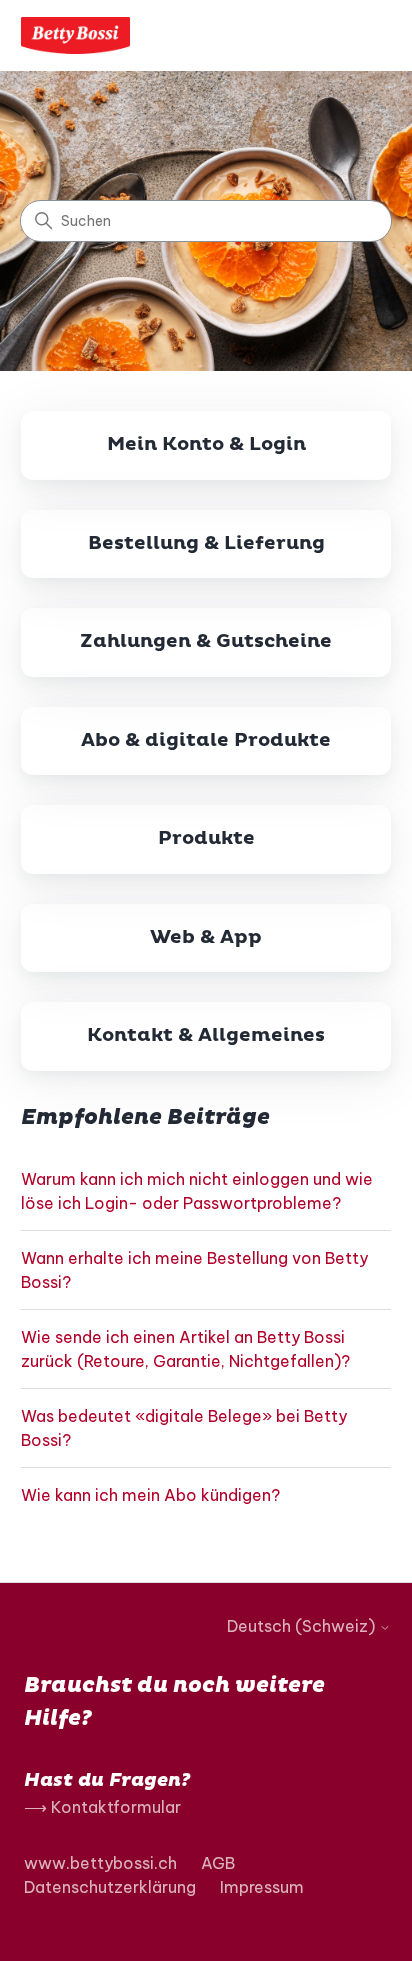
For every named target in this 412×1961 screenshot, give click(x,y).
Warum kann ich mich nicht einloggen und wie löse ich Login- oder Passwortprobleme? (197, 1191)
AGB (218, 1863)
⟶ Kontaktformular (102, 1807)
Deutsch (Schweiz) (303, 1626)
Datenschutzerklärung (110, 1887)
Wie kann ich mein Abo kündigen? (150, 1495)
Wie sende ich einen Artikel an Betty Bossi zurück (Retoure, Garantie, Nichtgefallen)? (185, 1349)
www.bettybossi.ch (100, 1863)
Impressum (262, 1887)
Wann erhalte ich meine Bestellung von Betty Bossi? (194, 1270)
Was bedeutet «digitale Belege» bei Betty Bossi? (184, 1428)
